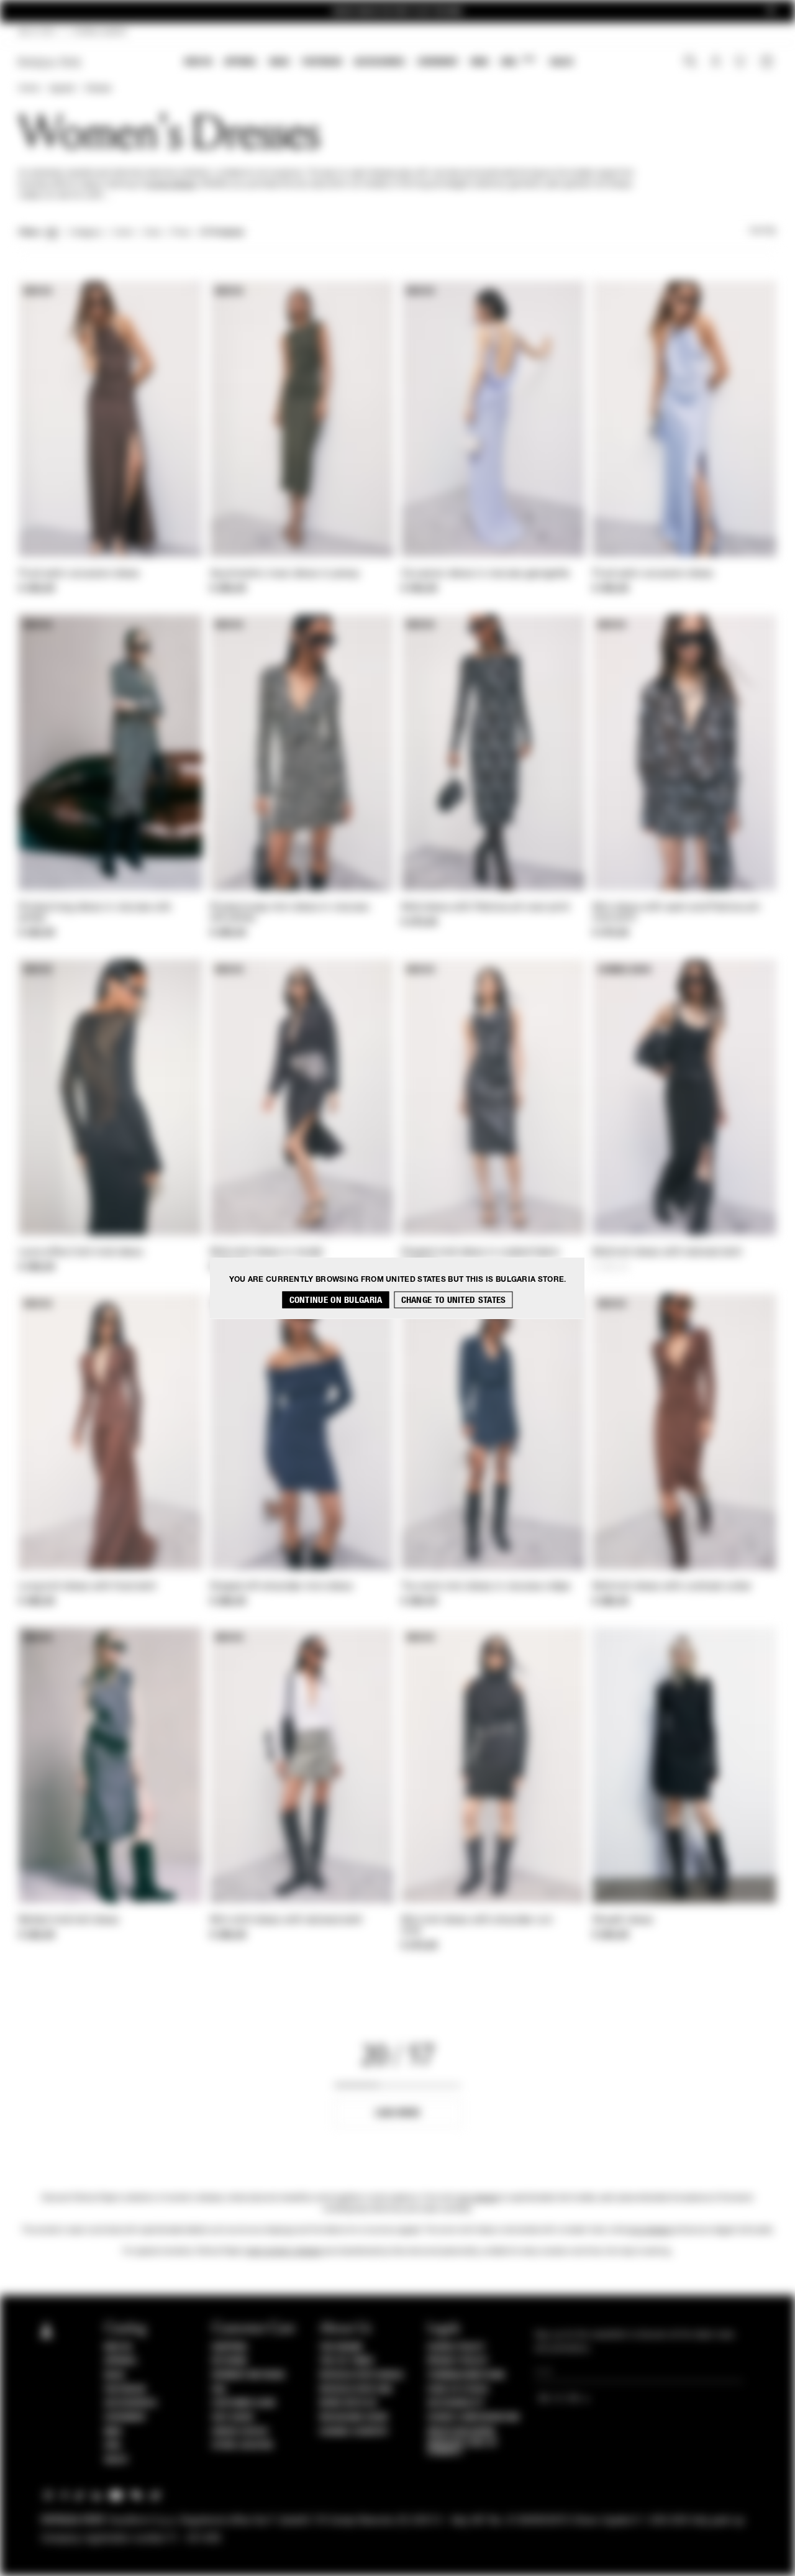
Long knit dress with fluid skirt (88, 1587)
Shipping (229, 2347)
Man (479, 62)
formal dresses (171, 185)
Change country (354, 2432)
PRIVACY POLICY (458, 2361)
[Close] (771, 11)
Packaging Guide (354, 2418)
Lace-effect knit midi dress (81, 1253)
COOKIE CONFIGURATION (473, 2418)
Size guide (233, 2418)
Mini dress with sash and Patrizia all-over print (677, 913)
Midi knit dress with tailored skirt (667, 1253)
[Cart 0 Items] (768, 63)
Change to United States (454, 1300)
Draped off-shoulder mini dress (281, 1587)
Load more (398, 2113)
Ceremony (438, 62)
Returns (229, 2361)
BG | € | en (37, 32)
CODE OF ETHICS (458, 2390)
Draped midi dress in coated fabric (481, 1253)
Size (152, 233)
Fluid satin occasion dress (79, 574)
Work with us (348, 2403)
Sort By (763, 231)
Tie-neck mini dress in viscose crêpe (486, 1587)
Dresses (98, 89)
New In (198, 62)
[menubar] (379, 63)
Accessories (379, 62)
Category (86, 233)
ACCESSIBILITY (456, 2403)
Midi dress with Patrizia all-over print (486, 908)
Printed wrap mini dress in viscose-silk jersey (291, 913)
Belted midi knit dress (69, 1921)
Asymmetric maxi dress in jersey (285, 574)
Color (123, 233)
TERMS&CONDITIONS (466, 2375)
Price (180, 233)
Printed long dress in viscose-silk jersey (95, 913)
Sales (561, 62)
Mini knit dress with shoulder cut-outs (478, 1926)
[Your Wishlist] (741, 65)
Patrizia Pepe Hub (356, 2390)
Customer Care (244, 2403)
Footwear (322, 62)
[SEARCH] (690, 63)
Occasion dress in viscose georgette (486, 574)
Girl (518, 61)
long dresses (650, 2231)
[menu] (379, 63)
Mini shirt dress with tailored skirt (286, 1921)
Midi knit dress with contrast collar (672, 1587)
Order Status (240, 2432)
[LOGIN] (716, 63)
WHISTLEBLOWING (461, 2432)
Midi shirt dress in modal (267, 1253)
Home (29, 89)
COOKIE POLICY (456, 2347)
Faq (219, 2390)
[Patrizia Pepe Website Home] (50, 62)
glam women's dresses (284, 2252)
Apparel (241, 62)
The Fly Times (347, 2361)
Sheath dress (623, 1921)
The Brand (341, 2347)
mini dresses (478, 2198)
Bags (279, 62)
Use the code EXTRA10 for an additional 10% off (397, 11)
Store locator (243, 2446)
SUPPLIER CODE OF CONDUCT (462, 2447)
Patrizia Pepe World (361, 2375)
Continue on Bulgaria (336, 1300)
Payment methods (248, 2375)
